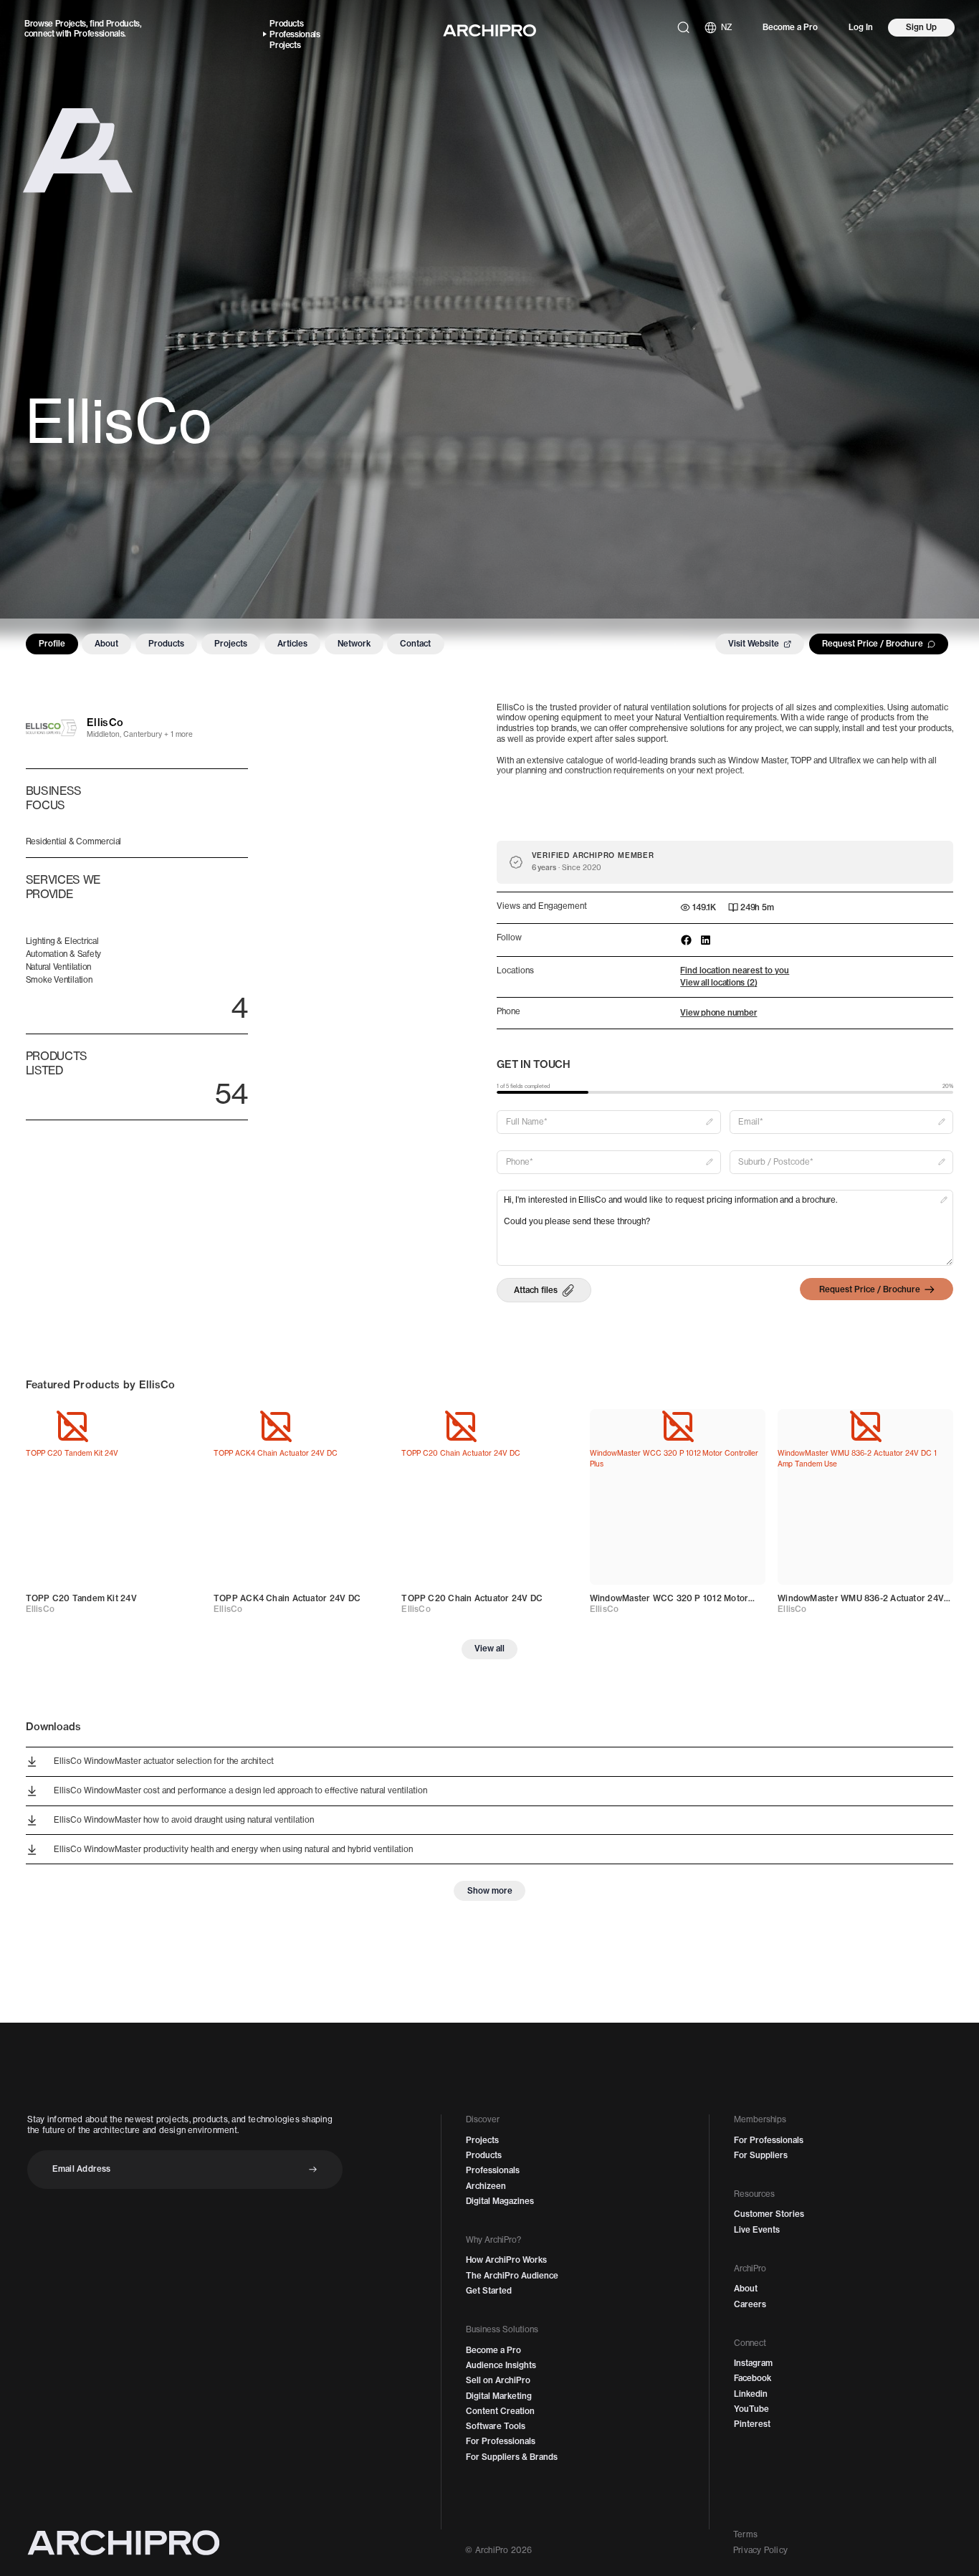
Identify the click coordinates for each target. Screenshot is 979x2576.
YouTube (751, 2409)
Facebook (753, 2378)
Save (178, 1426)
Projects (71, 24)
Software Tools (496, 2426)
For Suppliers (761, 2155)
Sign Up (921, 27)
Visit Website (754, 644)
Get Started (489, 2291)
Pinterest (752, 2424)
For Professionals (501, 2441)
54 (231, 1094)
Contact (415, 644)
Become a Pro (790, 27)
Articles (292, 644)
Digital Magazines (500, 2201)
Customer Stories (769, 2214)
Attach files (536, 1290)
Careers (750, 2304)
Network (354, 644)
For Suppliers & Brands (512, 2457)
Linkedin (751, 2394)
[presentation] (544, 1290)
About (106, 644)
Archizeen (486, 2186)
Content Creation (500, 2411)
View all (489, 1649)
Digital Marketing (499, 2396)
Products (123, 24)
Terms (745, 2534)
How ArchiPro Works (506, 2260)
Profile (52, 644)
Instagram (753, 2363)
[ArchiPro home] (489, 30)
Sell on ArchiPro (498, 2380)
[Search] (683, 28)
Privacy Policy (760, 2550)
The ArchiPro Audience (512, 2276)
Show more (490, 1891)
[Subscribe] (313, 2169)
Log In (861, 27)
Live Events (757, 2230)
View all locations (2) (718, 983)
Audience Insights (501, 2365)
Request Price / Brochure (873, 644)
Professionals (99, 34)
